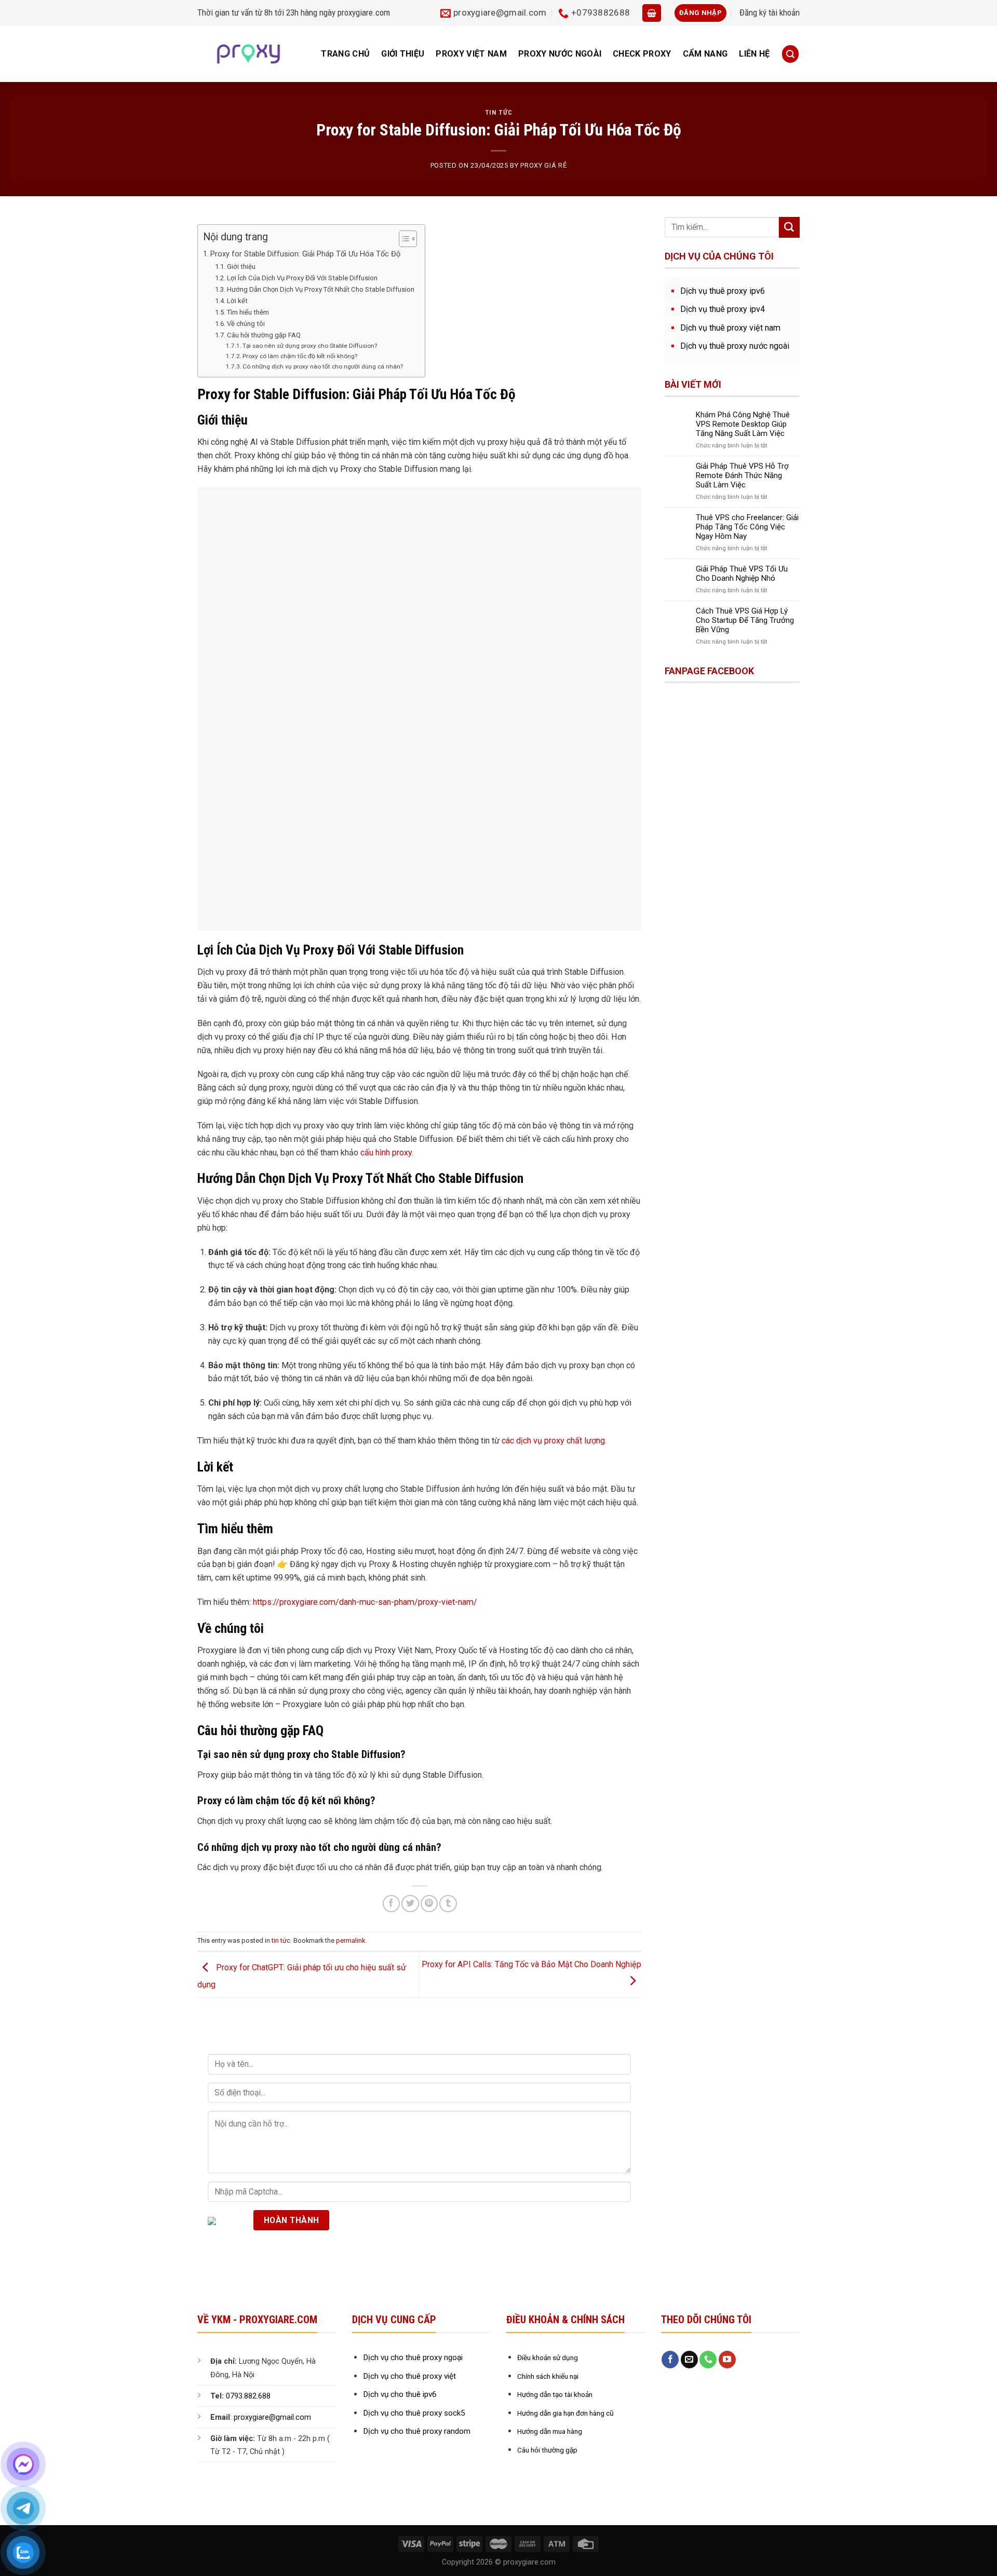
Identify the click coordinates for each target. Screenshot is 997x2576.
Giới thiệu (403, 54)
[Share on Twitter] (410, 1904)
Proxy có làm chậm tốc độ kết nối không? (300, 356)
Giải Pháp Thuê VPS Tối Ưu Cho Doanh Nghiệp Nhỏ (742, 574)
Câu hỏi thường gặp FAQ (264, 335)
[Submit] (789, 227)
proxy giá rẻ (543, 165)
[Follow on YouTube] (727, 2360)
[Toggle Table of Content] (403, 239)
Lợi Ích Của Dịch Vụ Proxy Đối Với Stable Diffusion (302, 278)
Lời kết (237, 301)
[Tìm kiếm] (790, 54)
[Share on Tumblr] (448, 1904)
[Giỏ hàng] (652, 13)
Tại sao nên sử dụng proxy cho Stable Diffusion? (310, 346)
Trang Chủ (345, 54)
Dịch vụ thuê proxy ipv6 (723, 291)
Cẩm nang (705, 54)
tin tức (499, 112)
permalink (351, 1940)
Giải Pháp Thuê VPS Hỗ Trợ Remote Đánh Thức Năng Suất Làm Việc (742, 475)
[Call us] (708, 2360)
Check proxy (642, 54)
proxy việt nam (471, 54)
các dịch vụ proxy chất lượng (553, 1441)
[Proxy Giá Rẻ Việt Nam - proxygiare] (248, 54)
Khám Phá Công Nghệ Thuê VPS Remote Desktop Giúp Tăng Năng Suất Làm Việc (743, 424)
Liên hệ (754, 54)
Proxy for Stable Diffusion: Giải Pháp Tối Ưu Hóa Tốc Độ (305, 254)
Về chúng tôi (246, 324)
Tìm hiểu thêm (248, 312)
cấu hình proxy (386, 1153)
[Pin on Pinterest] (429, 1904)
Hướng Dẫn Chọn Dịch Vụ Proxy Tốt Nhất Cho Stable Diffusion (321, 289)
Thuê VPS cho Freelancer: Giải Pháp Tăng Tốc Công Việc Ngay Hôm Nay (747, 527)
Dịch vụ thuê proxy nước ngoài (735, 346)
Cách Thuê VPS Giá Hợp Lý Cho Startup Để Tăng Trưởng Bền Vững (745, 620)
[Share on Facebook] (391, 1904)
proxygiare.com (364, 12)
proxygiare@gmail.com (272, 2417)
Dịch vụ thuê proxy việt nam (730, 328)
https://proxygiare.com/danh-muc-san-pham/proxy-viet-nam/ (365, 1602)
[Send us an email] (689, 2360)
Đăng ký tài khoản (770, 12)
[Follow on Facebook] (670, 2360)
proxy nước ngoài (560, 54)
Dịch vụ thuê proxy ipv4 (723, 309)
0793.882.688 (248, 2396)
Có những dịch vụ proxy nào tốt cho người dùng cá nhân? (323, 366)
